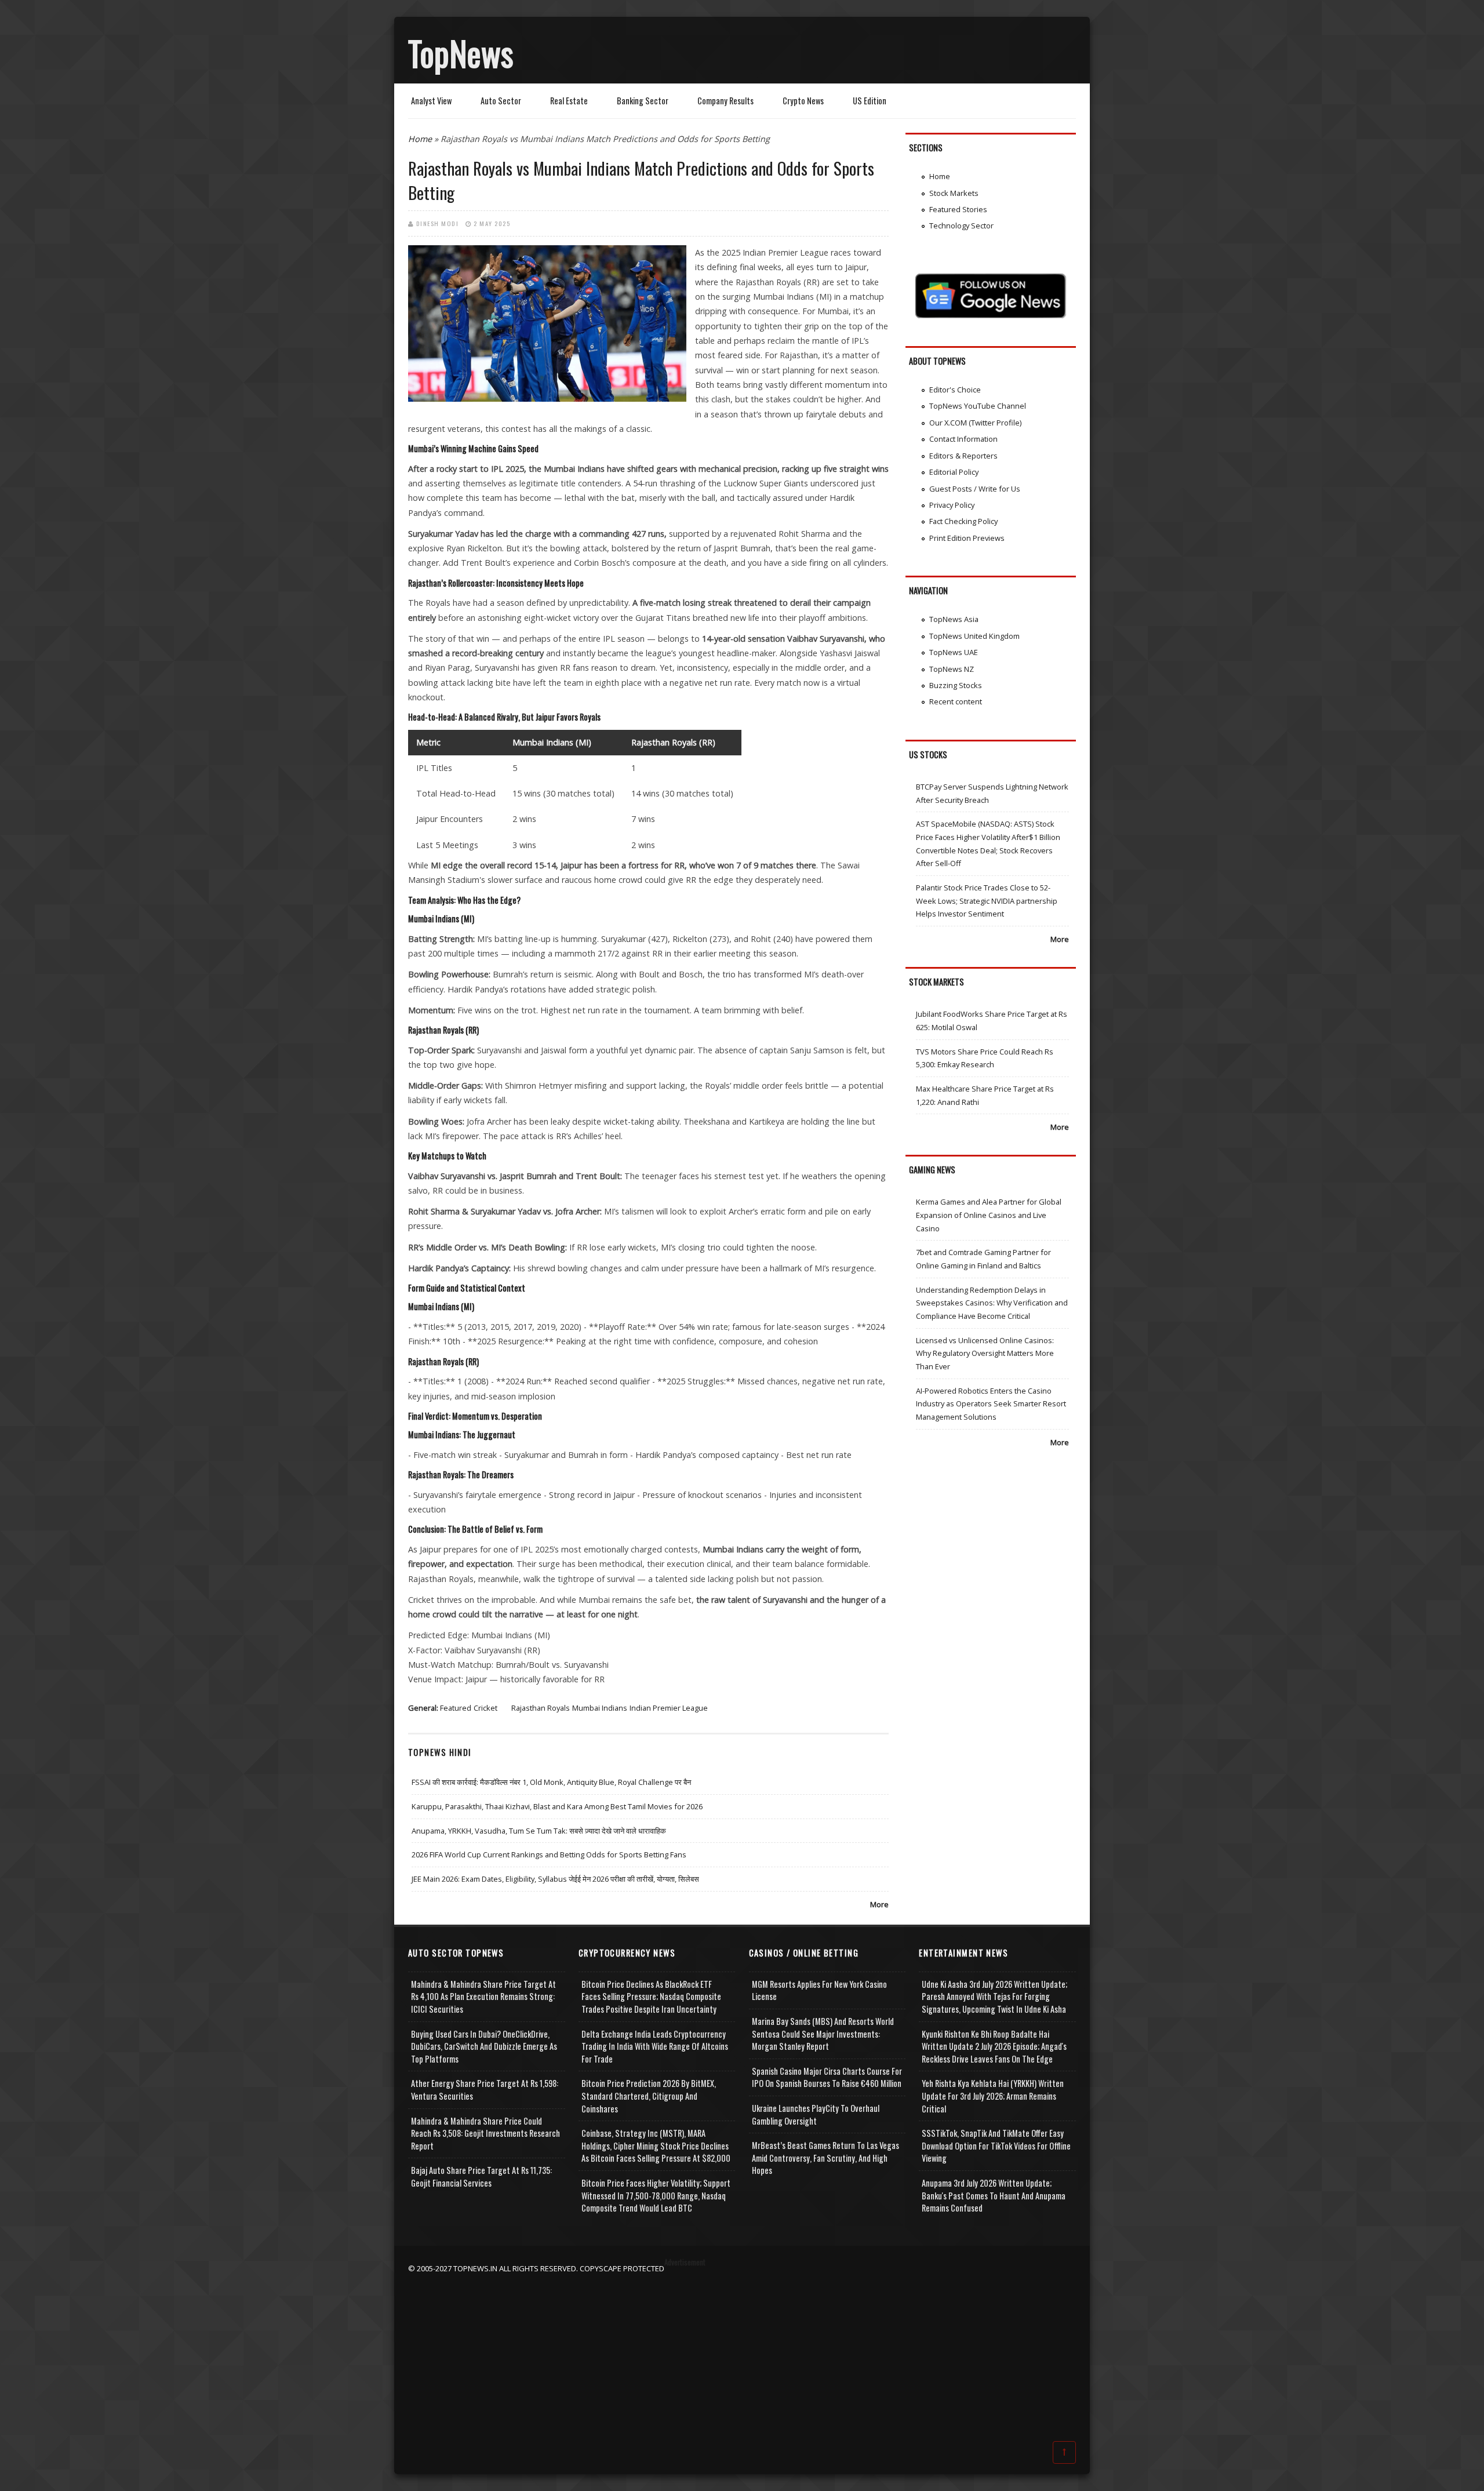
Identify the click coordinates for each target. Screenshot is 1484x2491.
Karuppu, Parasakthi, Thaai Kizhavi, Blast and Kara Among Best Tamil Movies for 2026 (557, 1806)
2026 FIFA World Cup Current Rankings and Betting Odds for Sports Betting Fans (549, 1854)
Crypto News (803, 101)
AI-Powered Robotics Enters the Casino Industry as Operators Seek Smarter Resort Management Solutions (991, 1404)
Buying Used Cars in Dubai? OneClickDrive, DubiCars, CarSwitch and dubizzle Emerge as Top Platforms (484, 2046)
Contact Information (963, 439)
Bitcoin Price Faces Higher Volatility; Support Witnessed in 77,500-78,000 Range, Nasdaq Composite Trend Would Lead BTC (656, 2195)
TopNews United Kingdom (974, 636)
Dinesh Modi (438, 223)
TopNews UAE (954, 652)
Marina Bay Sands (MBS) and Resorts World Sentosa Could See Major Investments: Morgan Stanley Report (823, 2034)
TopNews (461, 53)
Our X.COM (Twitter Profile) (975, 423)
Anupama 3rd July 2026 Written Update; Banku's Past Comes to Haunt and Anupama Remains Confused (994, 2195)
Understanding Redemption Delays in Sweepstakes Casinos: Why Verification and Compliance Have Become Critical (992, 1303)
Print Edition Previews (967, 538)
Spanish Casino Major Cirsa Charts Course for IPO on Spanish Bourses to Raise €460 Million (827, 2077)
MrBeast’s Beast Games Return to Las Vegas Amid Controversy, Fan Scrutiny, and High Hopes (825, 2158)
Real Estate (569, 101)
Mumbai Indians (600, 1708)
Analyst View (431, 101)
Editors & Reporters (963, 456)
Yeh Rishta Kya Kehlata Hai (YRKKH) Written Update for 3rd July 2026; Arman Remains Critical (993, 2096)
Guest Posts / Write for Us (975, 489)
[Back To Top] (1064, 2452)
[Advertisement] (742, 2356)
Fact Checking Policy (963, 521)
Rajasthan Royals (541, 1708)
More (879, 1904)
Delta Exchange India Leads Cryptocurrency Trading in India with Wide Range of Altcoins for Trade (655, 2046)
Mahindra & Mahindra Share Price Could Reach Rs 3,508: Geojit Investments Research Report (485, 2133)
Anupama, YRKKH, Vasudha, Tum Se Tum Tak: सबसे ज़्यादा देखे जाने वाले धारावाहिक (539, 1831)
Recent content (956, 701)
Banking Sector (643, 101)
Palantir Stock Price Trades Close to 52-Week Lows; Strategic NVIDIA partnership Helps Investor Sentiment (987, 901)
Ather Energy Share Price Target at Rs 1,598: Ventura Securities (485, 2090)
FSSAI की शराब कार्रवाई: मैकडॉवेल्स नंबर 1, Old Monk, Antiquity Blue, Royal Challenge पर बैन (551, 1782)
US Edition (870, 101)
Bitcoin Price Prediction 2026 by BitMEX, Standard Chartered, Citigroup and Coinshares (649, 2096)
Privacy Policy (952, 505)
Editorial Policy (954, 472)
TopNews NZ (952, 669)
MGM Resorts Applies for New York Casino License (819, 1990)
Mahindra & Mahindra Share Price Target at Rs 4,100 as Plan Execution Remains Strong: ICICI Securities (483, 1997)
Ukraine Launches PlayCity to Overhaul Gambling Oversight (816, 2114)
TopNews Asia (954, 619)
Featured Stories (958, 209)
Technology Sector (961, 226)
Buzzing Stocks (956, 685)
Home (420, 139)
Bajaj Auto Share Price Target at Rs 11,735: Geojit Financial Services (481, 2177)
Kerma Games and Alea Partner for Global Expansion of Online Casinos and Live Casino (989, 1215)
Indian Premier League (669, 1708)
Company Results (725, 101)
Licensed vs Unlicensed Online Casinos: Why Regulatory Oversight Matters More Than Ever (985, 1353)
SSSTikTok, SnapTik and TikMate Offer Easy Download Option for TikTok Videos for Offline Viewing (996, 2145)
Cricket (485, 1708)
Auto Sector (501, 101)
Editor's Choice (955, 390)
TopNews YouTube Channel (978, 406)
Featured (456, 1708)
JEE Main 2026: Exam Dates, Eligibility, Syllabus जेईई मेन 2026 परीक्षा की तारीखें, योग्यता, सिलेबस (555, 1879)
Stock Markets (954, 193)
